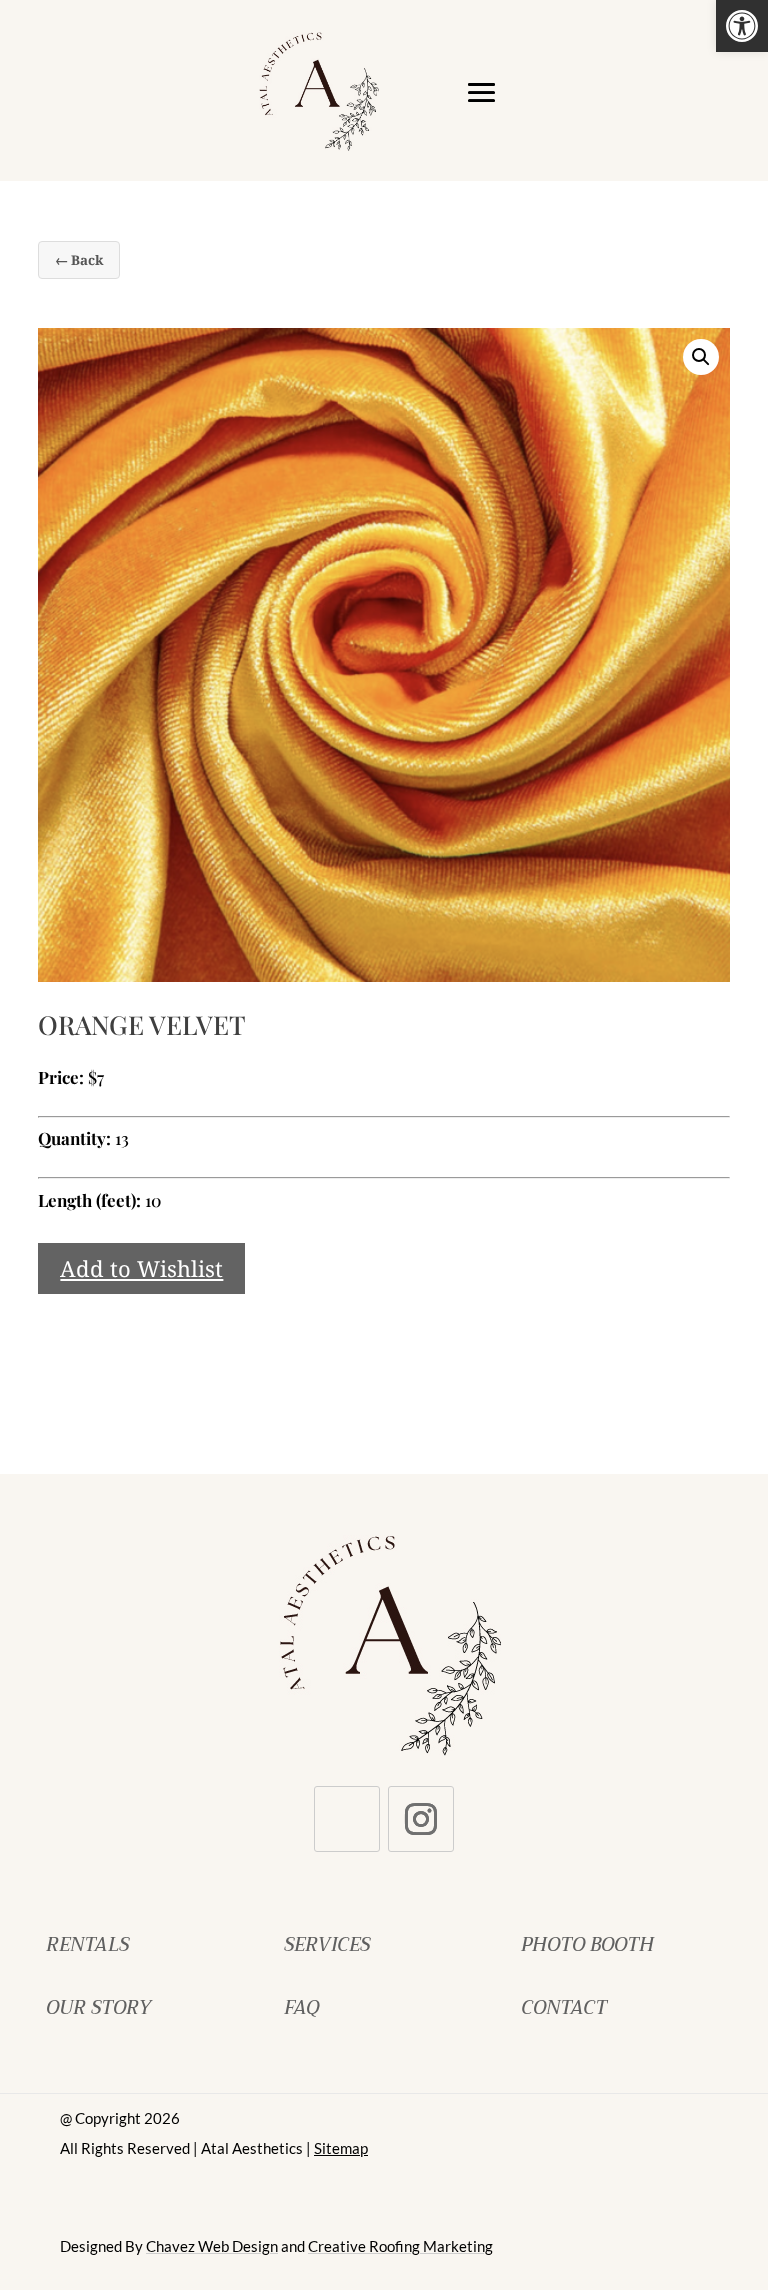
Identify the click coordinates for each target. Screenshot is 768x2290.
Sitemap (341, 2148)
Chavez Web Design (212, 2246)
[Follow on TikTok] (347, 1819)
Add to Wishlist (141, 1268)
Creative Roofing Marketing (400, 2246)
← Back (79, 260)
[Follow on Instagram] (421, 1819)
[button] (742, 26)
